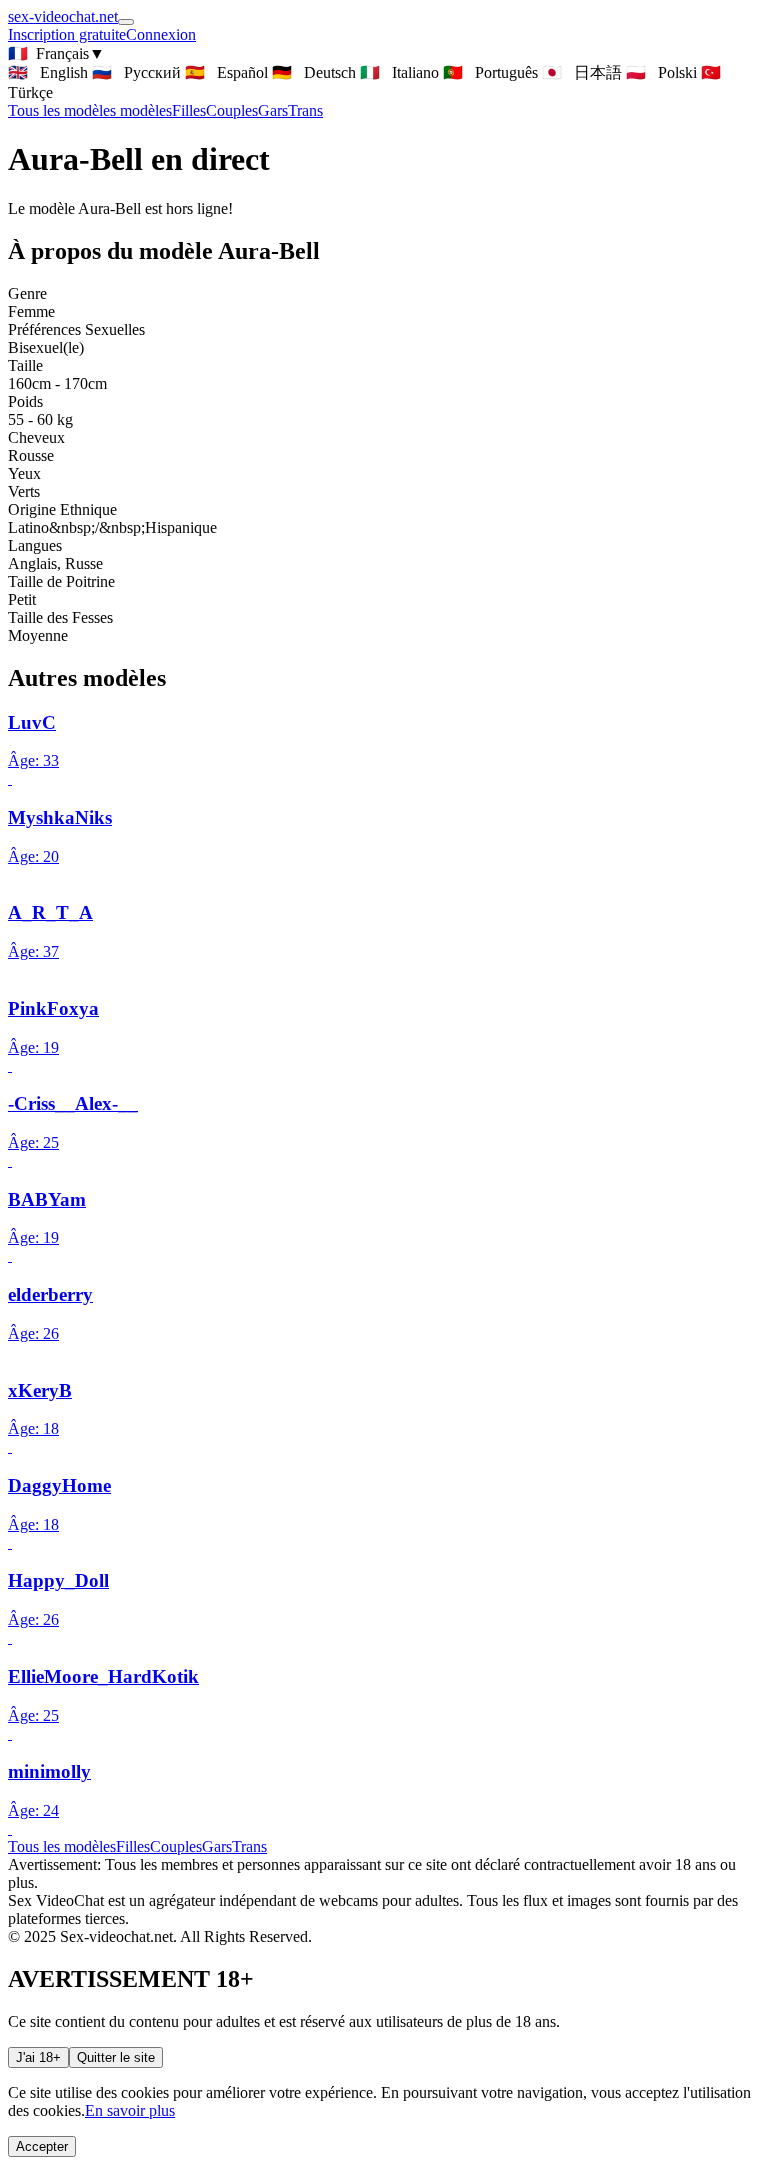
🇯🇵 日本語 (582, 72)
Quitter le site (116, 2057)
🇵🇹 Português (490, 72)
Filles (189, 110)
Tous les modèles (62, 1846)
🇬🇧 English (48, 72)
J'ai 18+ (38, 2057)
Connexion (161, 34)
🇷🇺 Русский (136, 72)
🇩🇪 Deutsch (314, 72)
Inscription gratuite (67, 34)
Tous (90, 110)
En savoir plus (130, 2110)
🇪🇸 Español (226, 72)
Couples (232, 110)
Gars (273, 110)
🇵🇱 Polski (661, 72)
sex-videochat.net (63, 16)
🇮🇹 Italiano (399, 72)
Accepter (42, 2146)
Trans (305, 110)
